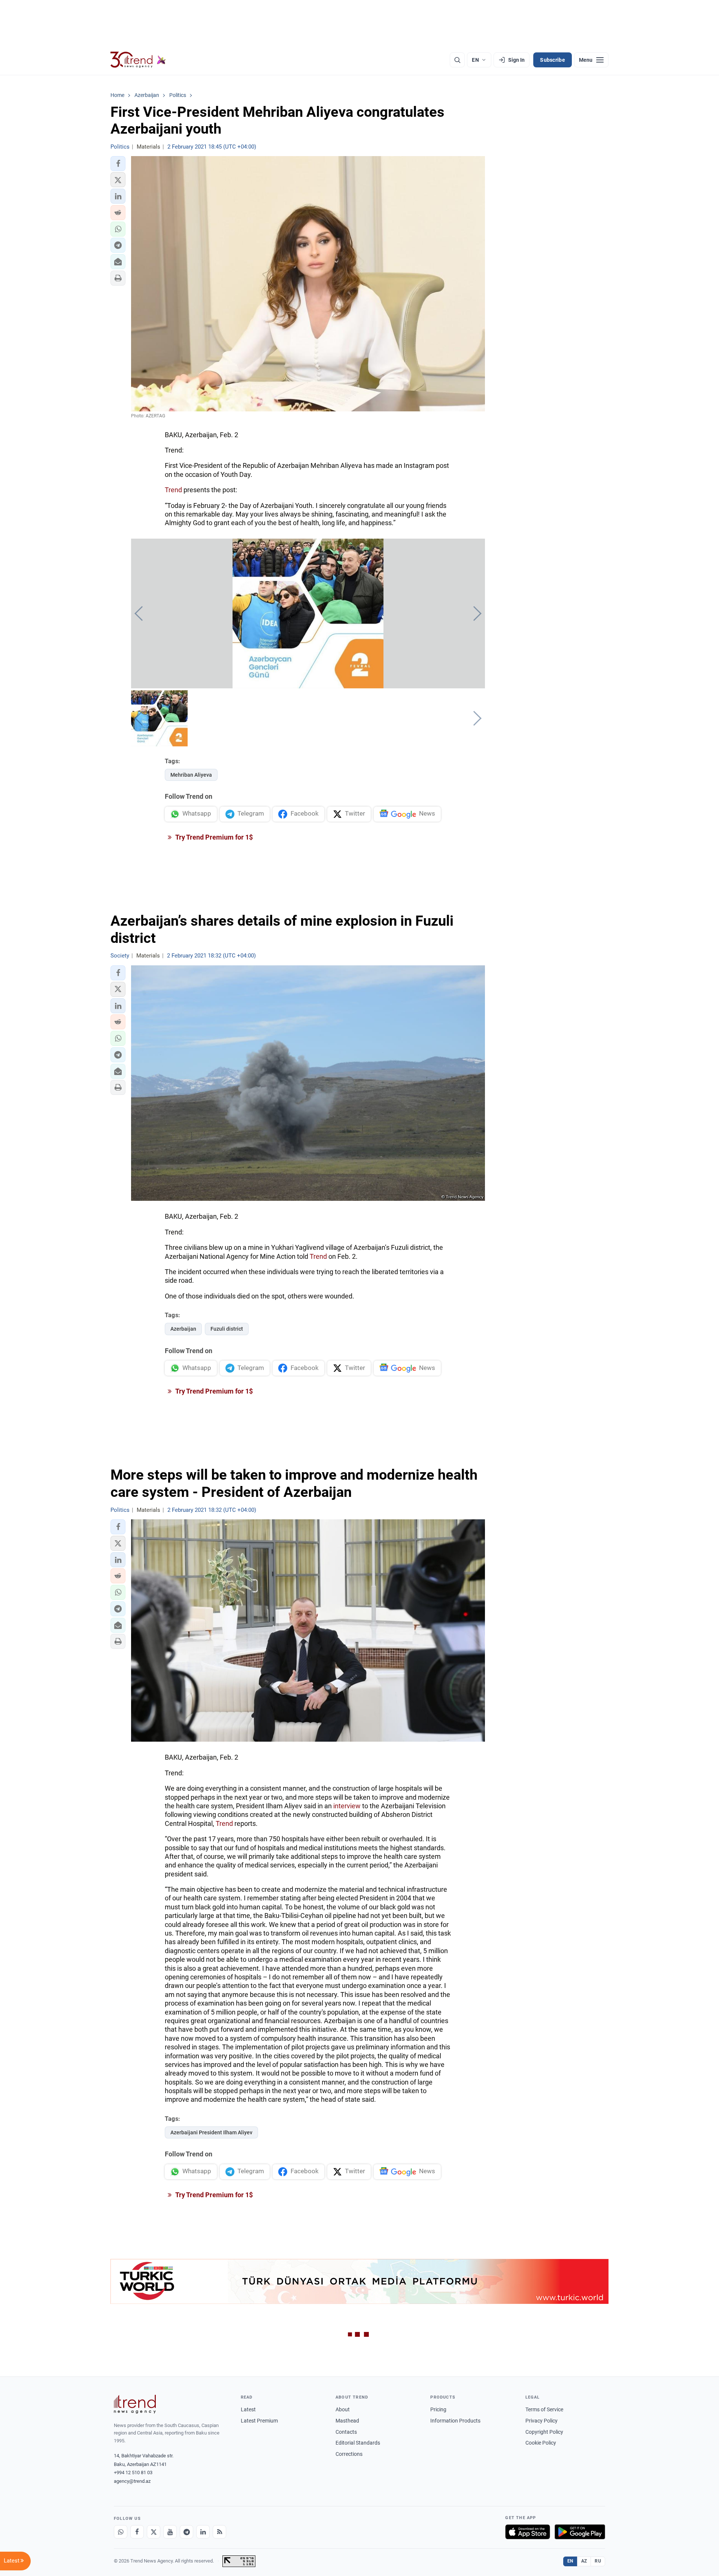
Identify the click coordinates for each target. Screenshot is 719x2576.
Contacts (346, 2432)
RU (598, 2561)
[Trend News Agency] (135, 2404)
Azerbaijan (183, 1329)
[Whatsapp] (121, 2532)
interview (348, 1806)
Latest (248, 2409)
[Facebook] (137, 2532)
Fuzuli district (227, 1329)
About (343, 2409)
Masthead (347, 2421)
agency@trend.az (132, 2481)
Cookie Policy (541, 2443)
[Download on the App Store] (528, 2532)
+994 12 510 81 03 (133, 2473)
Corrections (349, 2454)
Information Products (455, 2421)
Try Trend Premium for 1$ (213, 837)
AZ (584, 2561)
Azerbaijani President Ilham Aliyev (211, 2132)
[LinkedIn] (203, 2532)
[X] (154, 2532)
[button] (118, 164)
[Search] (457, 60)
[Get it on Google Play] (580, 2532)
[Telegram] (186, 2532)
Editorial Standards (358, 2443)
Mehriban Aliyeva (191, 775)
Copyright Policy (544, 2432)
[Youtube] (170, 2532)
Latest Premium (259, 2421)
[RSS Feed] (219, 2532)
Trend (174, 490)
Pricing (438, 2409)
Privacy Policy (541, 2421)
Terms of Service (544, 2409)
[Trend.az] (138, 60)
